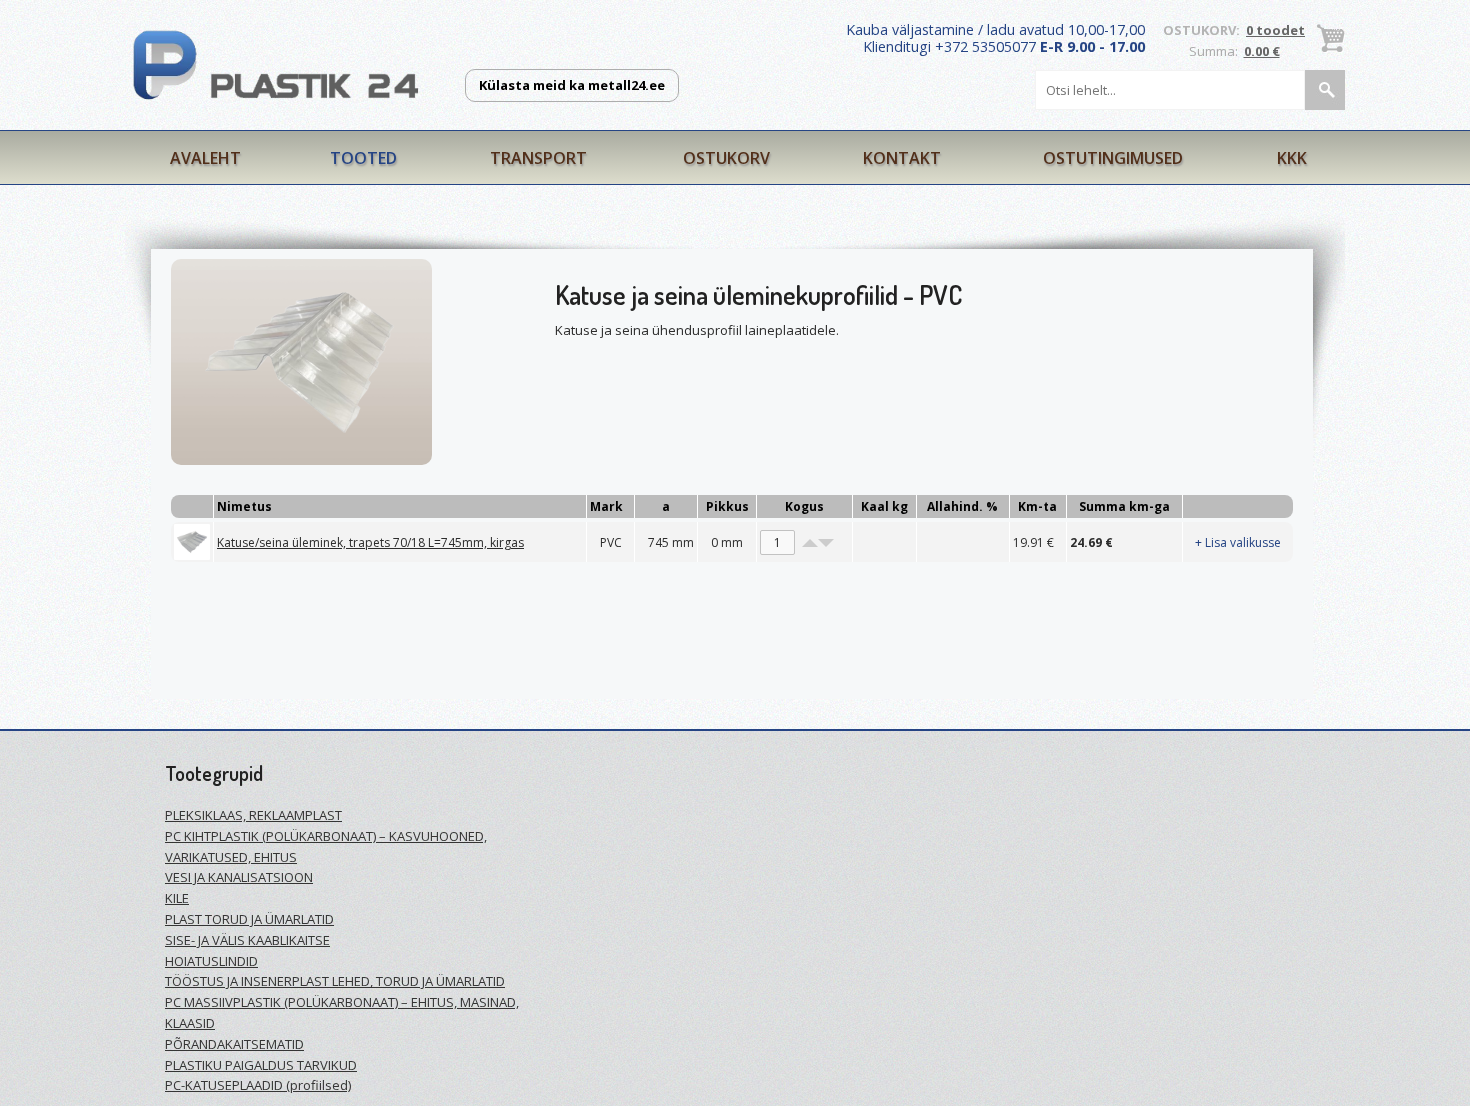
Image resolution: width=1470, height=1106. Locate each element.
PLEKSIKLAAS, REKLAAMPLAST (253, 815)
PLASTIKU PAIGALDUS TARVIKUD (261, 1065)
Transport (538, 158)
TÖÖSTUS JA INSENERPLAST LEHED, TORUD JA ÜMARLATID (335, 981)
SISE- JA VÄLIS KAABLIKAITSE (247, 940)
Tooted (363, 158)
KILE (177, 898)
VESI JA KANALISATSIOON (239, 877)
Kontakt (902, 158)
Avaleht (205, 158)
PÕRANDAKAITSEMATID (234, 1044)
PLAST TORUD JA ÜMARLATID (249, 919)
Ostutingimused (1113, 158)
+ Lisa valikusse (1238, 542)
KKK (1292, 158)
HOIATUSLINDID (211, 961)
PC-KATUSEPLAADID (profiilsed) (258, 1085)
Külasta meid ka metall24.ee (572, 85)
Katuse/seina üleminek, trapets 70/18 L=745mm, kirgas (370, 542)
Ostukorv (726, 158)
